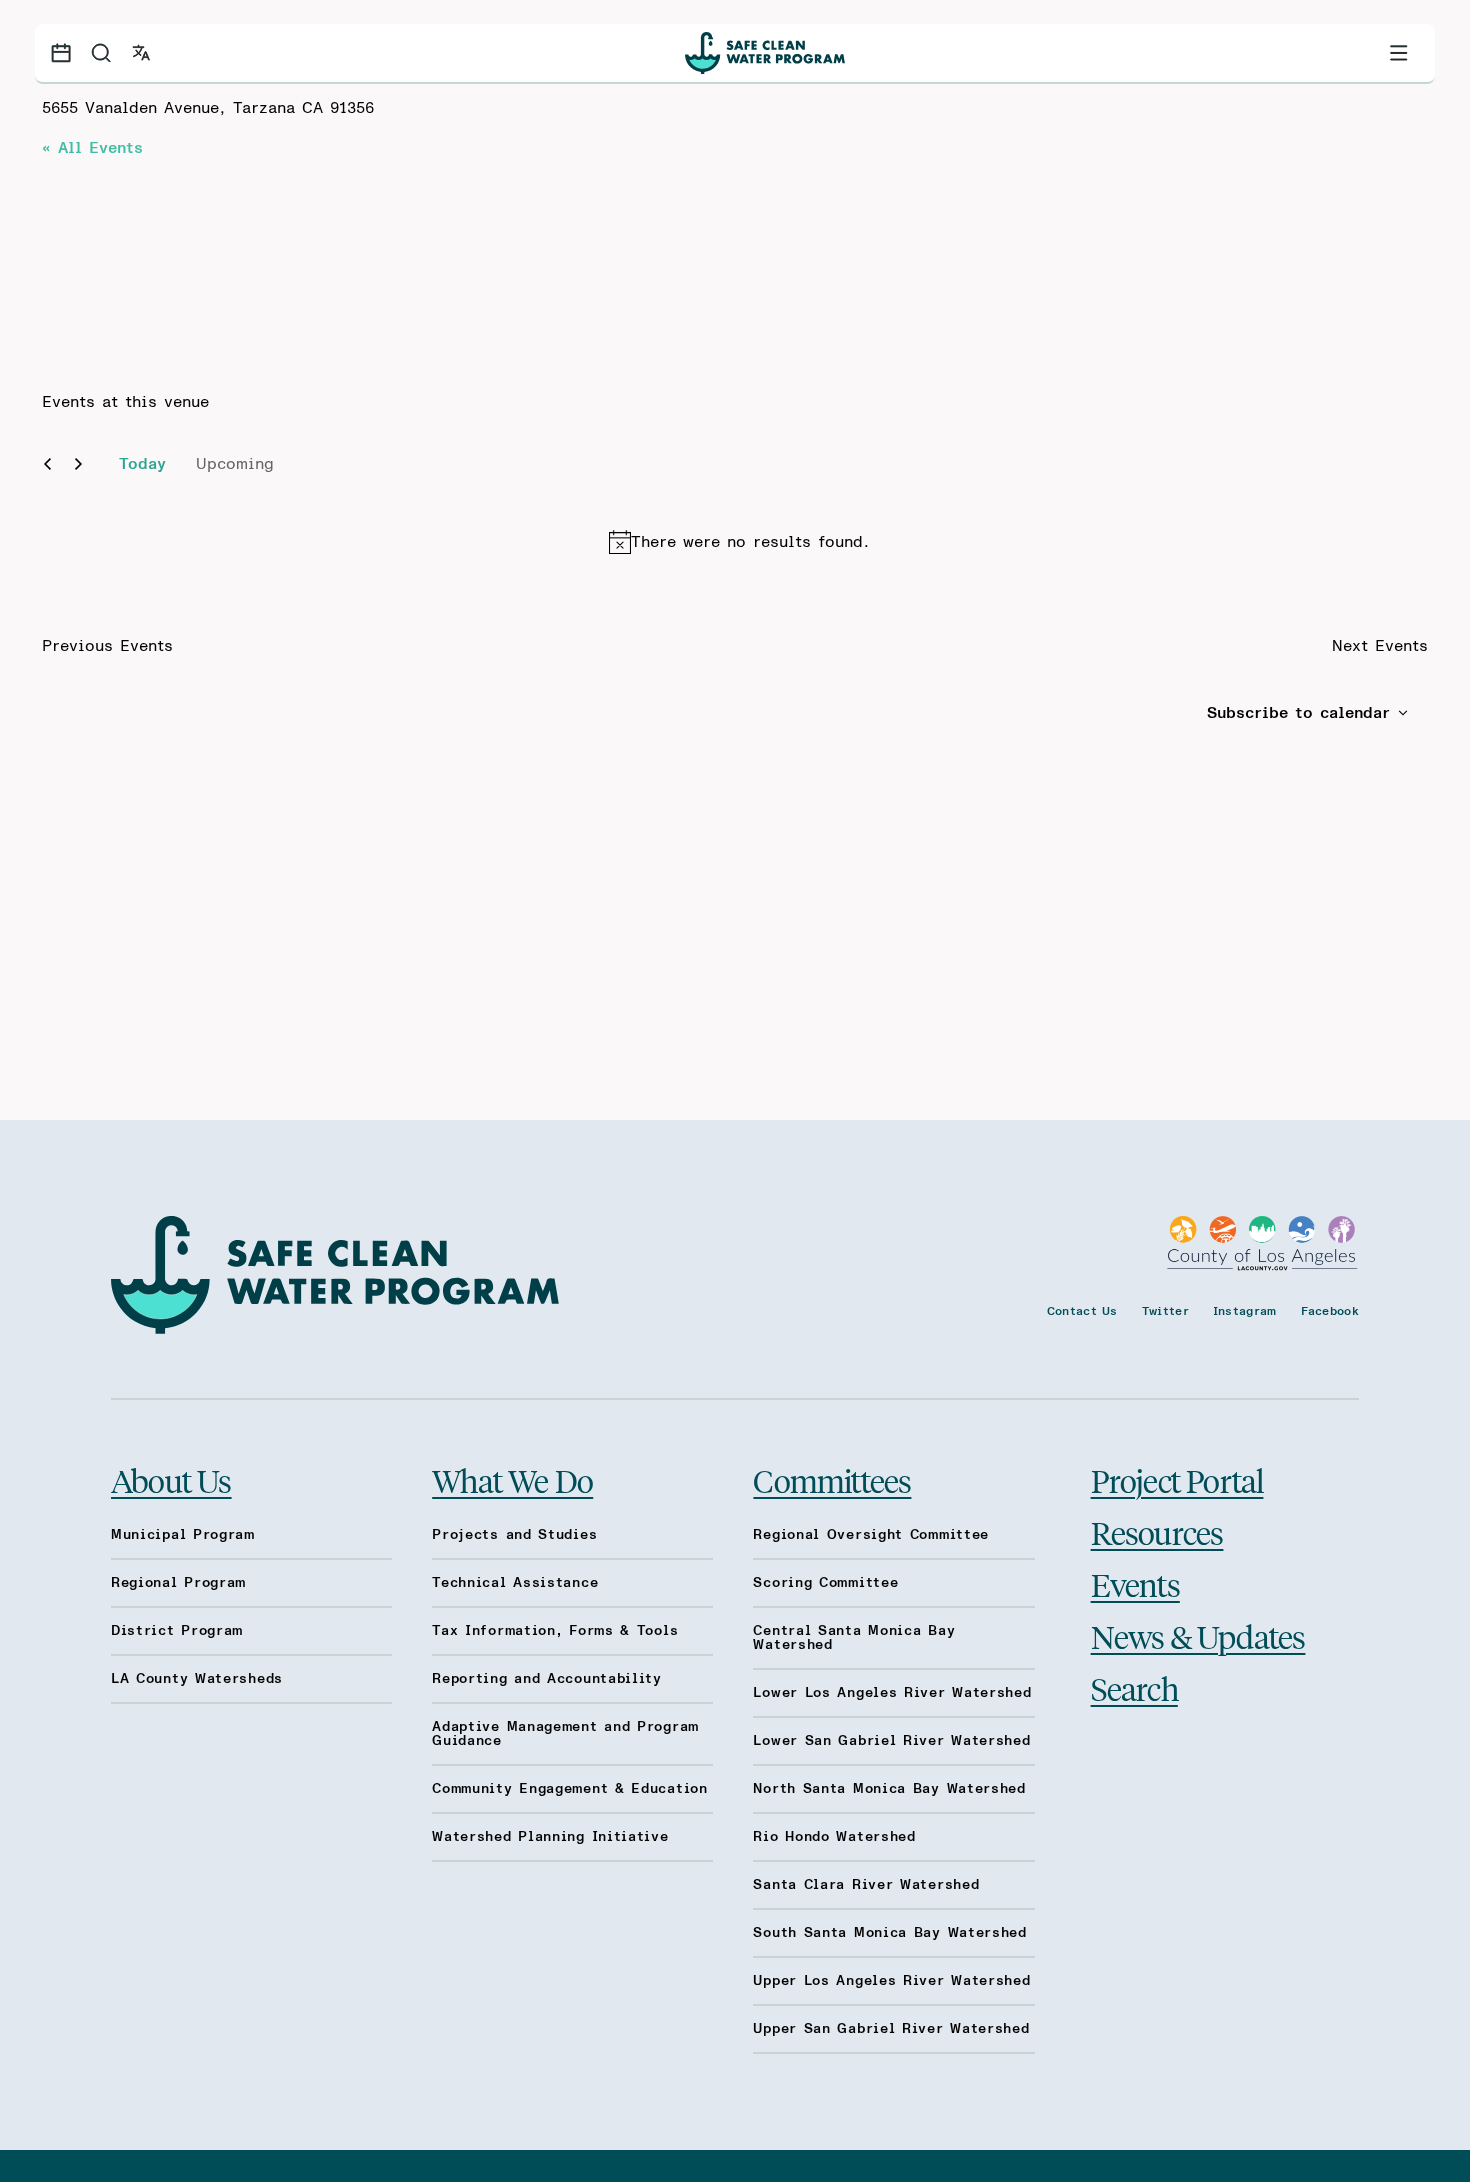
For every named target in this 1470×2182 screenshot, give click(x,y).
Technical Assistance (515, 1583)
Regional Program (178, 1583)
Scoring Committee (825, 1583)
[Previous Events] (47, 464)
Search (1134, 1688)
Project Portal (1177, 1480)
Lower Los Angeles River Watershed (892, 1693)
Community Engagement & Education (569, 1789)
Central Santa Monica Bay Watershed (854, 1638)
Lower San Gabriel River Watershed (891, 1741)
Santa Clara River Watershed (866, 1885)
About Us (171, 1480)
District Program (177, 1631)
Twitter (1165, 1311)
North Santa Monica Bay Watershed (889, 1789)
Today (142, 464)
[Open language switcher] (141, 53)
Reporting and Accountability (547, 1679)
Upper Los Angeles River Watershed (891, 1981)
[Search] (101, 53)
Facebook (1330, 1311)
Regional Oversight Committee (871, 1535)
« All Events (92, 148)
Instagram (1245, 1311)
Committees (832, 1480)
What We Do (512, 1480)
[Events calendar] (61, 53)
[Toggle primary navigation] (1399, 53)
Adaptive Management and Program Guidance (565, 1734)
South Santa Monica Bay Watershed (889, 1933)
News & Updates (1198, 1636)
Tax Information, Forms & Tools (555, 1631)
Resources (1157, 1532)
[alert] (739, 542)
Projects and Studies (514, 1535)
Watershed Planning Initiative (550, 1837)
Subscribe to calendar (1298, 713)
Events (1135, 1584)
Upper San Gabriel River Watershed (891, 2029)
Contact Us (1082, 1311)
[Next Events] (78, 464)
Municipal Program (183, 1535)
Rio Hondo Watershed (834, 1837)
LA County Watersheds (197, 1679)
